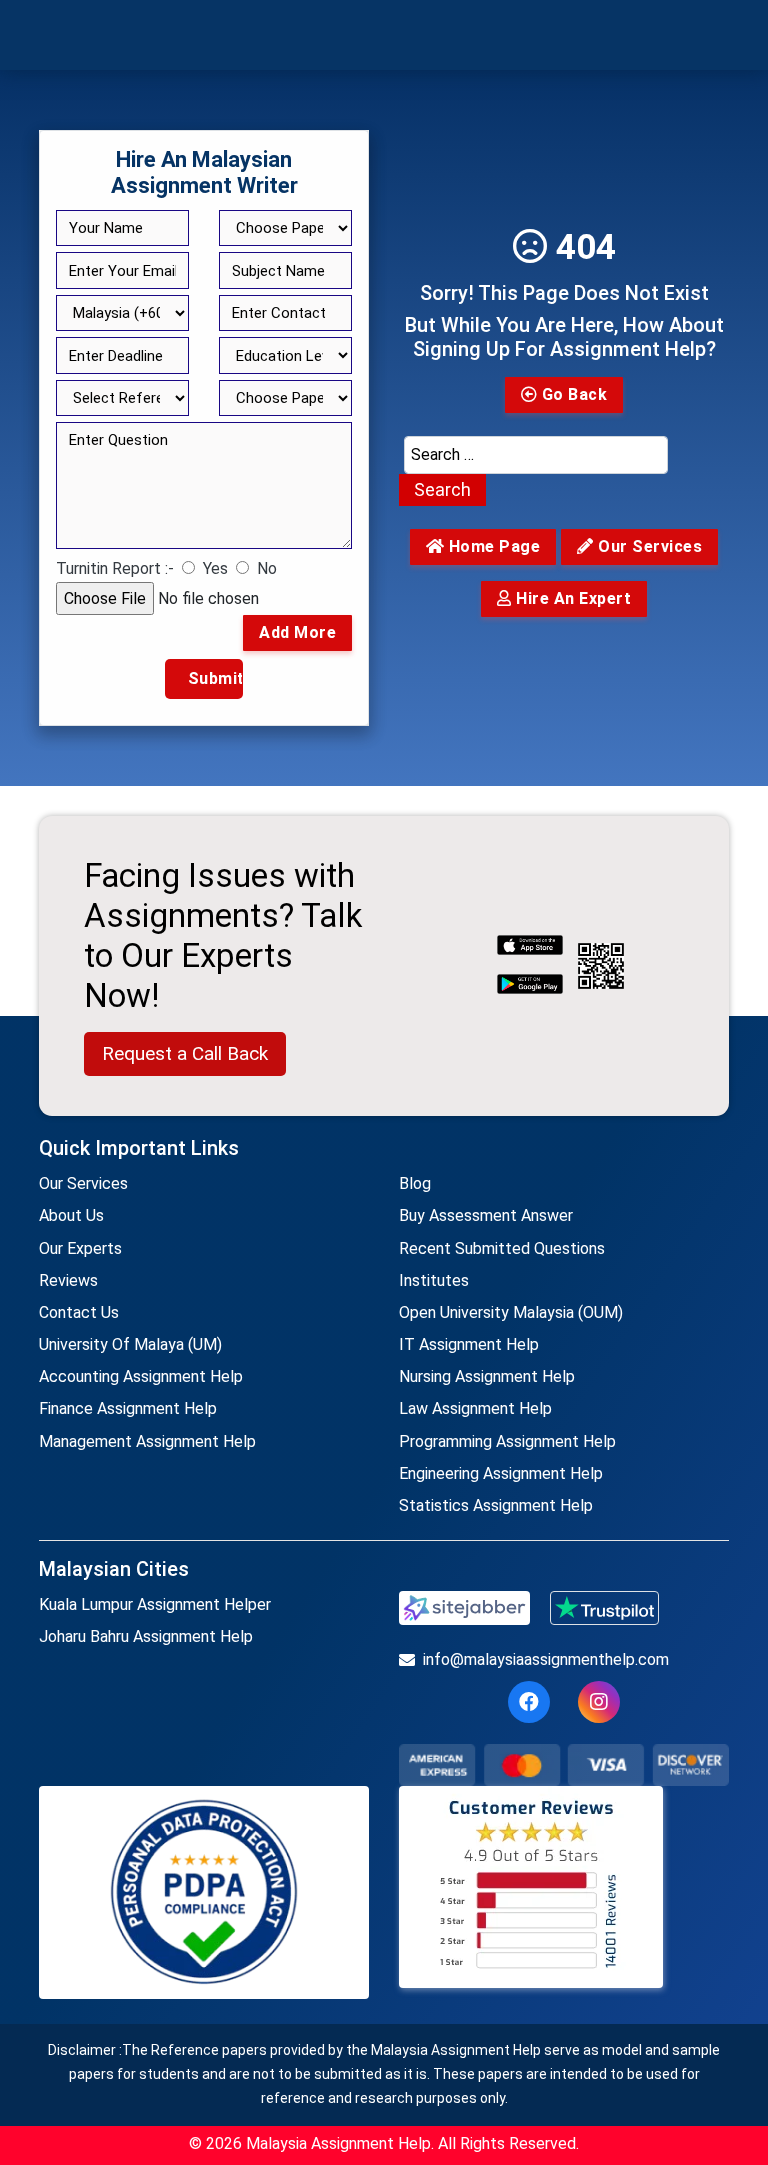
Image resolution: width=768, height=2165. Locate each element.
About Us (71, 1215)
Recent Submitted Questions (502, 1248)
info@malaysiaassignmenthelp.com (546, 1659)
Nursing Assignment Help (487, 1376)
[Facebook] (529, 1702)
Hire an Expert (572, 598)
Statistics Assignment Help (496, 1505)
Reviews (68, 1280)
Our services (648, 546)
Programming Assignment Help (507, 1441)
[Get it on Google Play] (530, 986)
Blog (415, 1183)
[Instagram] (599, 1702)
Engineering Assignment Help (501, 1473)
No (267, 568)
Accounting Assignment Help (141, 1376)
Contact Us (79, 1312)
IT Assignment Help (469, 1344)
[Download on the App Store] (530, 947)
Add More (297, 632)
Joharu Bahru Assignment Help (146, 1636)
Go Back (572, 394)
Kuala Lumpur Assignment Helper (155, 1604)
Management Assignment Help (147, 1441)
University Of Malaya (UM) (130, 1344)
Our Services (83, 1183)
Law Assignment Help (475, 1408)
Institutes (434, 1280)
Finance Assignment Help (128, 1408)
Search (442, 489)
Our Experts (80, 1248)
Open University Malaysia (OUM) (511, 1312)
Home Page (492, 546)
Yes (215, 568)
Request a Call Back (185, 1053)
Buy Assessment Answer (486, 1215)
